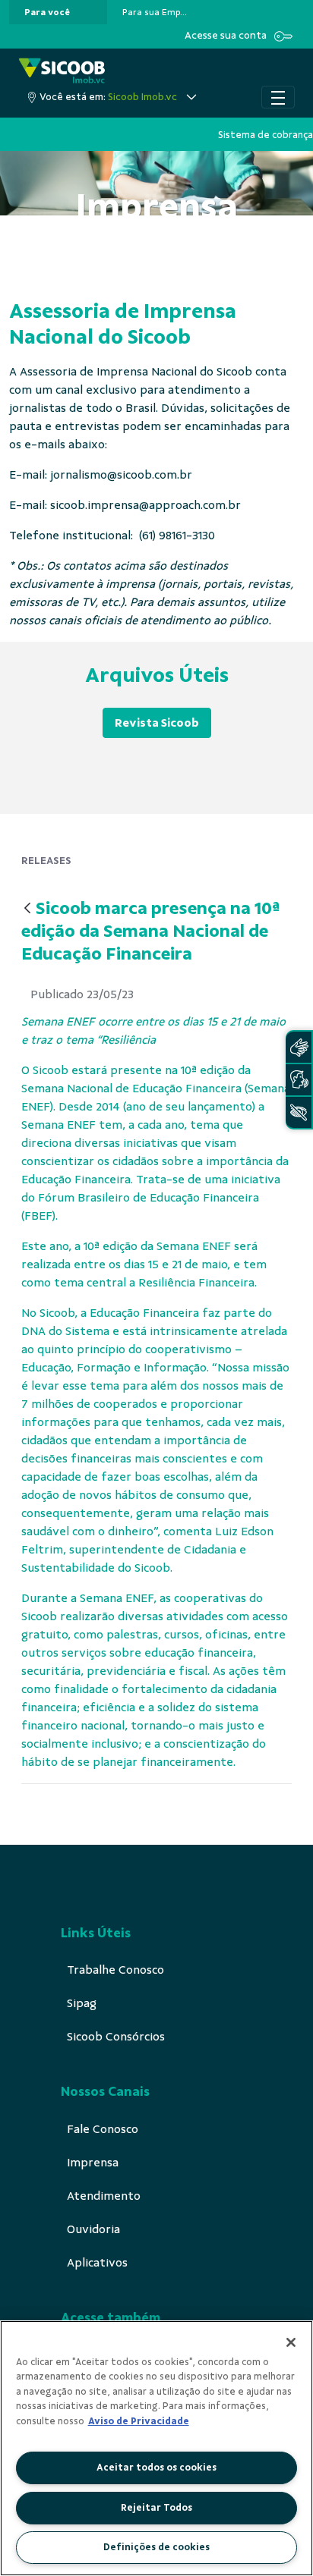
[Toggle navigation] (278, 97)
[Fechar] (291, 2342)
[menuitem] (47, 12)
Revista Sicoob (157, 723)
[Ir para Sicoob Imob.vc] (62, 72)
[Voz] (299, 1080)
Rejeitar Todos (156, 2508)
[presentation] (58, 12)
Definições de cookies (156, 2547)
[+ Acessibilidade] (299, 1112)
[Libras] (299, 1047)
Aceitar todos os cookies (156, 2468)
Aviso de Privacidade (139, 2421)
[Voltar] (27, 909)
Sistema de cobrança (266, 135)
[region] (156, 2448)
